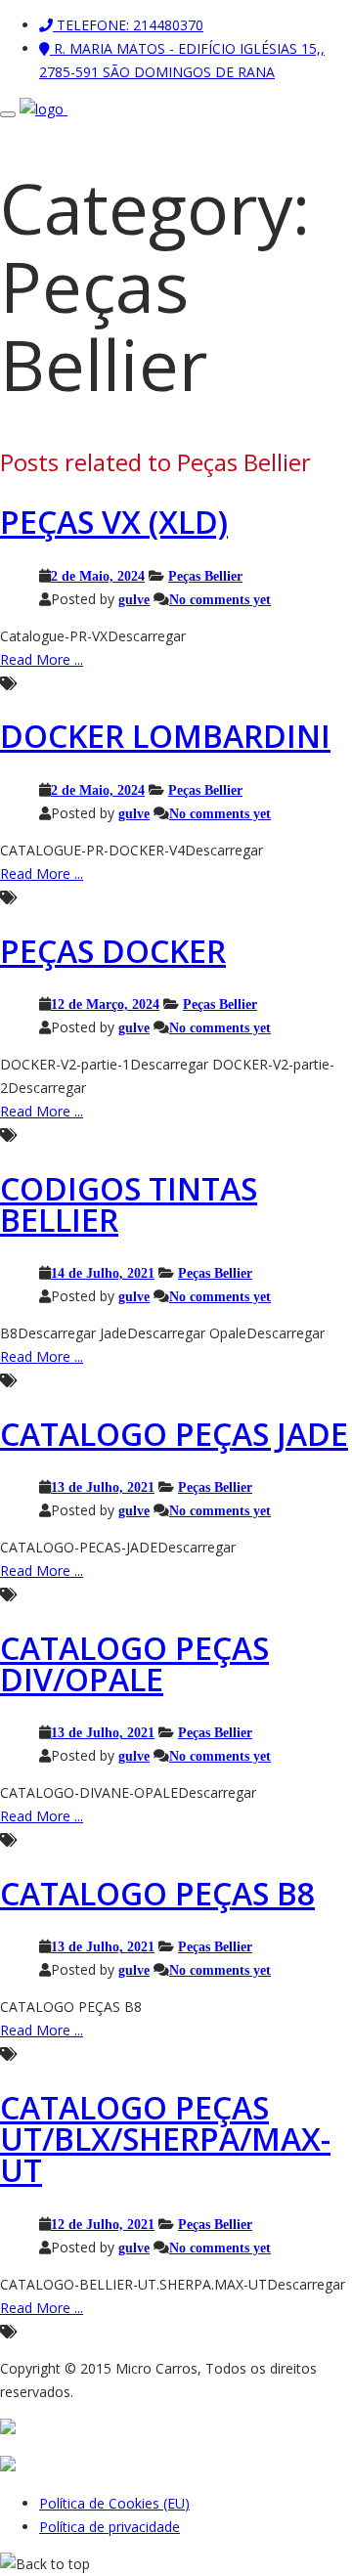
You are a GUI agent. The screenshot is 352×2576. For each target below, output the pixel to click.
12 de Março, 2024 (105, 1004)
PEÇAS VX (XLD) (114, 522)
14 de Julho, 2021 (103, 1273)
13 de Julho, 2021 (103, 1487)
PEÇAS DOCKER (113, 951)
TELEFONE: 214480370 (128, 25)
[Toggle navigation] (8, 114)
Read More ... (42, 659)
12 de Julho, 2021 (103, 2224)
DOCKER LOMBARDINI (165, 736)
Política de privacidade (110, 2527)
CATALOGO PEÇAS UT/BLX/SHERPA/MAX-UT (165, 2139)
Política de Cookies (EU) (114, 2503)
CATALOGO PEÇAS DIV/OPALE (134, 1663)
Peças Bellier (205, 576)
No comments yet (220, 599)
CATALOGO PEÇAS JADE (174, 1434)
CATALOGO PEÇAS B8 (157, 1893)
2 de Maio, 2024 (98, 576)
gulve (134, 599)
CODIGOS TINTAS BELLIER (129, 1204)
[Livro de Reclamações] (15, 2466)
